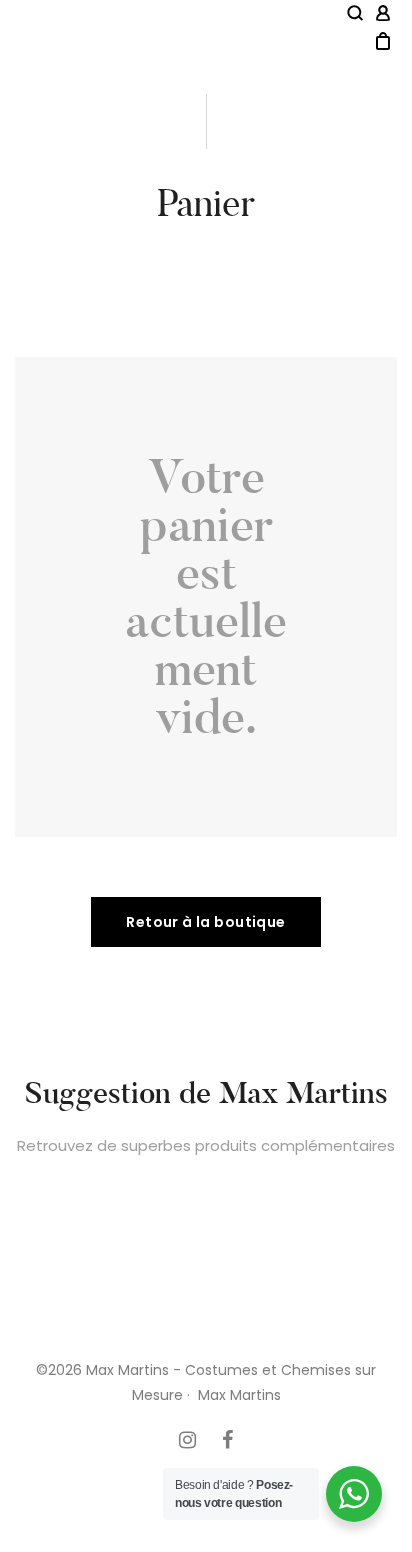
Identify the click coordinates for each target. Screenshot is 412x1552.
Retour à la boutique (205, 922)
